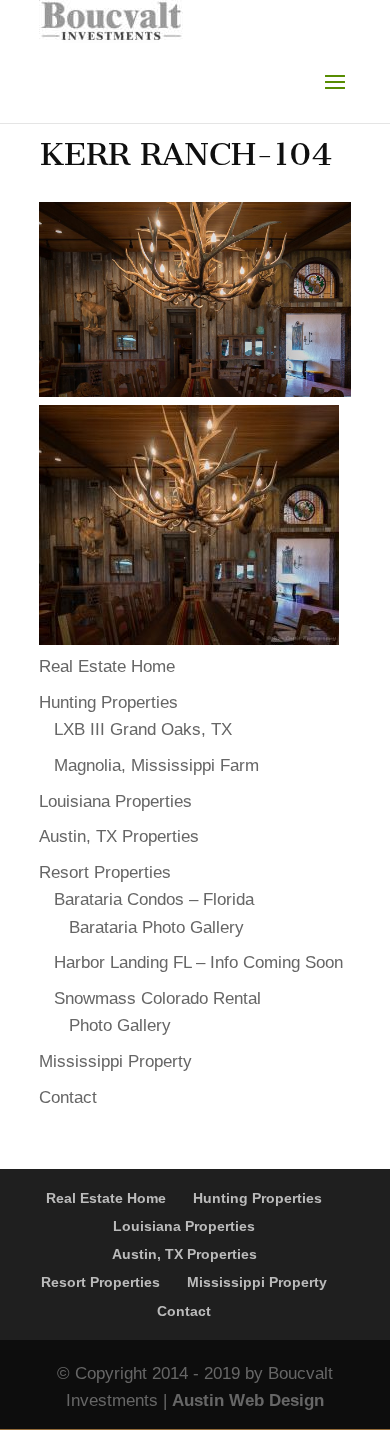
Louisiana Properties (115, 801)
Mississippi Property (115, 1061)
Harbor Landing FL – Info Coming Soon (198, 962)
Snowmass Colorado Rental (157, 998)
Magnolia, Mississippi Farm (156, 765)
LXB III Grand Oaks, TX (143, 729)
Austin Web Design (248, 1400)
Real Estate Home (107, 666)
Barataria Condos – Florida (154, 899)
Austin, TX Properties (119, 836)
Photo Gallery (120, 1025)
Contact (68, 1097)
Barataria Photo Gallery (156, 927)
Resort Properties (105, 872)
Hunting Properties (108, 702)
